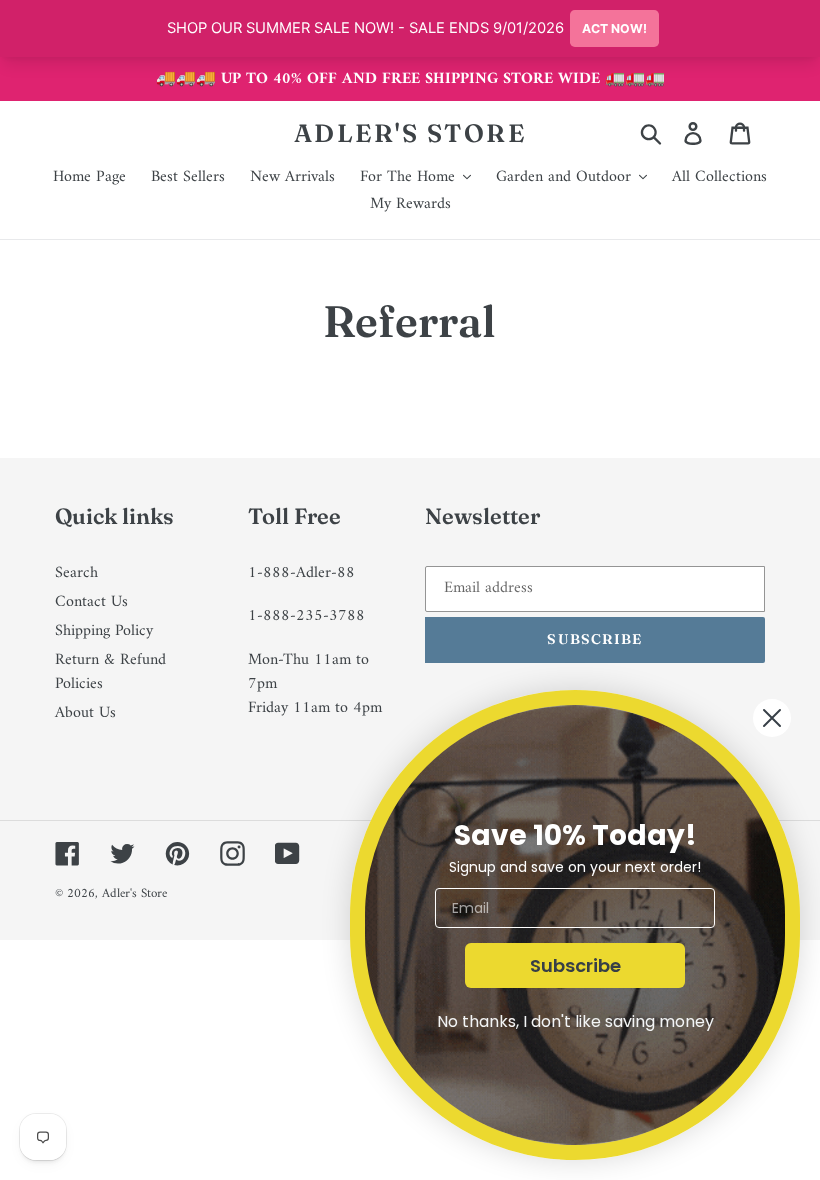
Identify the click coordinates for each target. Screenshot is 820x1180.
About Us (85, 713)
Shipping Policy (104, 631)
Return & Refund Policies (110, 672)
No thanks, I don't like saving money (575, 1021)
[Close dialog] (772, 718)
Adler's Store (410, 133)
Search (76, 573)
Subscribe (575, 965)
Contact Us (91, 602)
